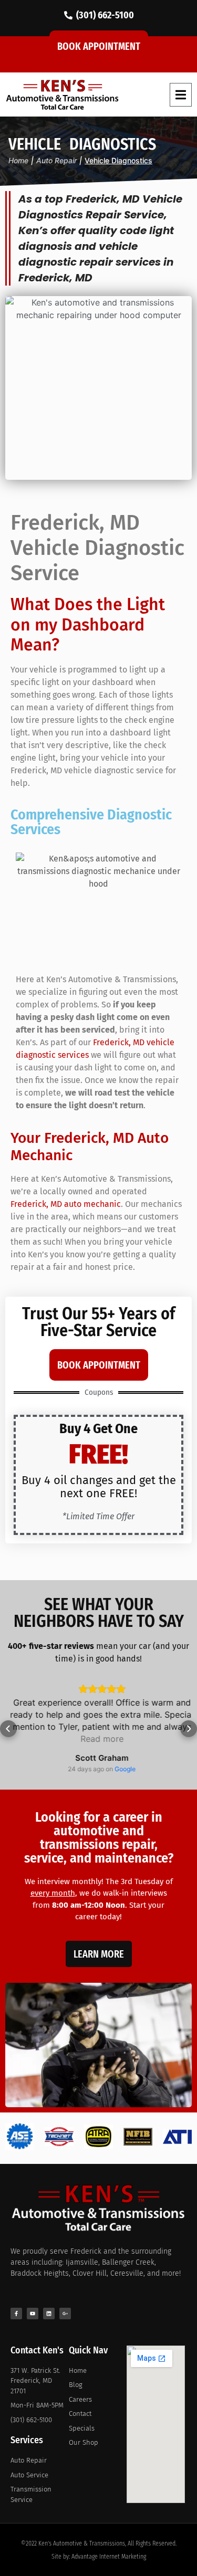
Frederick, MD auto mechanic (66, 1204)
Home (18, 160)
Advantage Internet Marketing (109, 2557)
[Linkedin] (49, 2314)
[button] (181, 95)
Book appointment (99, 46)
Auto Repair (56, 160)
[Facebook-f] (16, 2314)
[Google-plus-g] (65, 2314)
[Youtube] (33, 2314)
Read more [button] (99, 1739)
